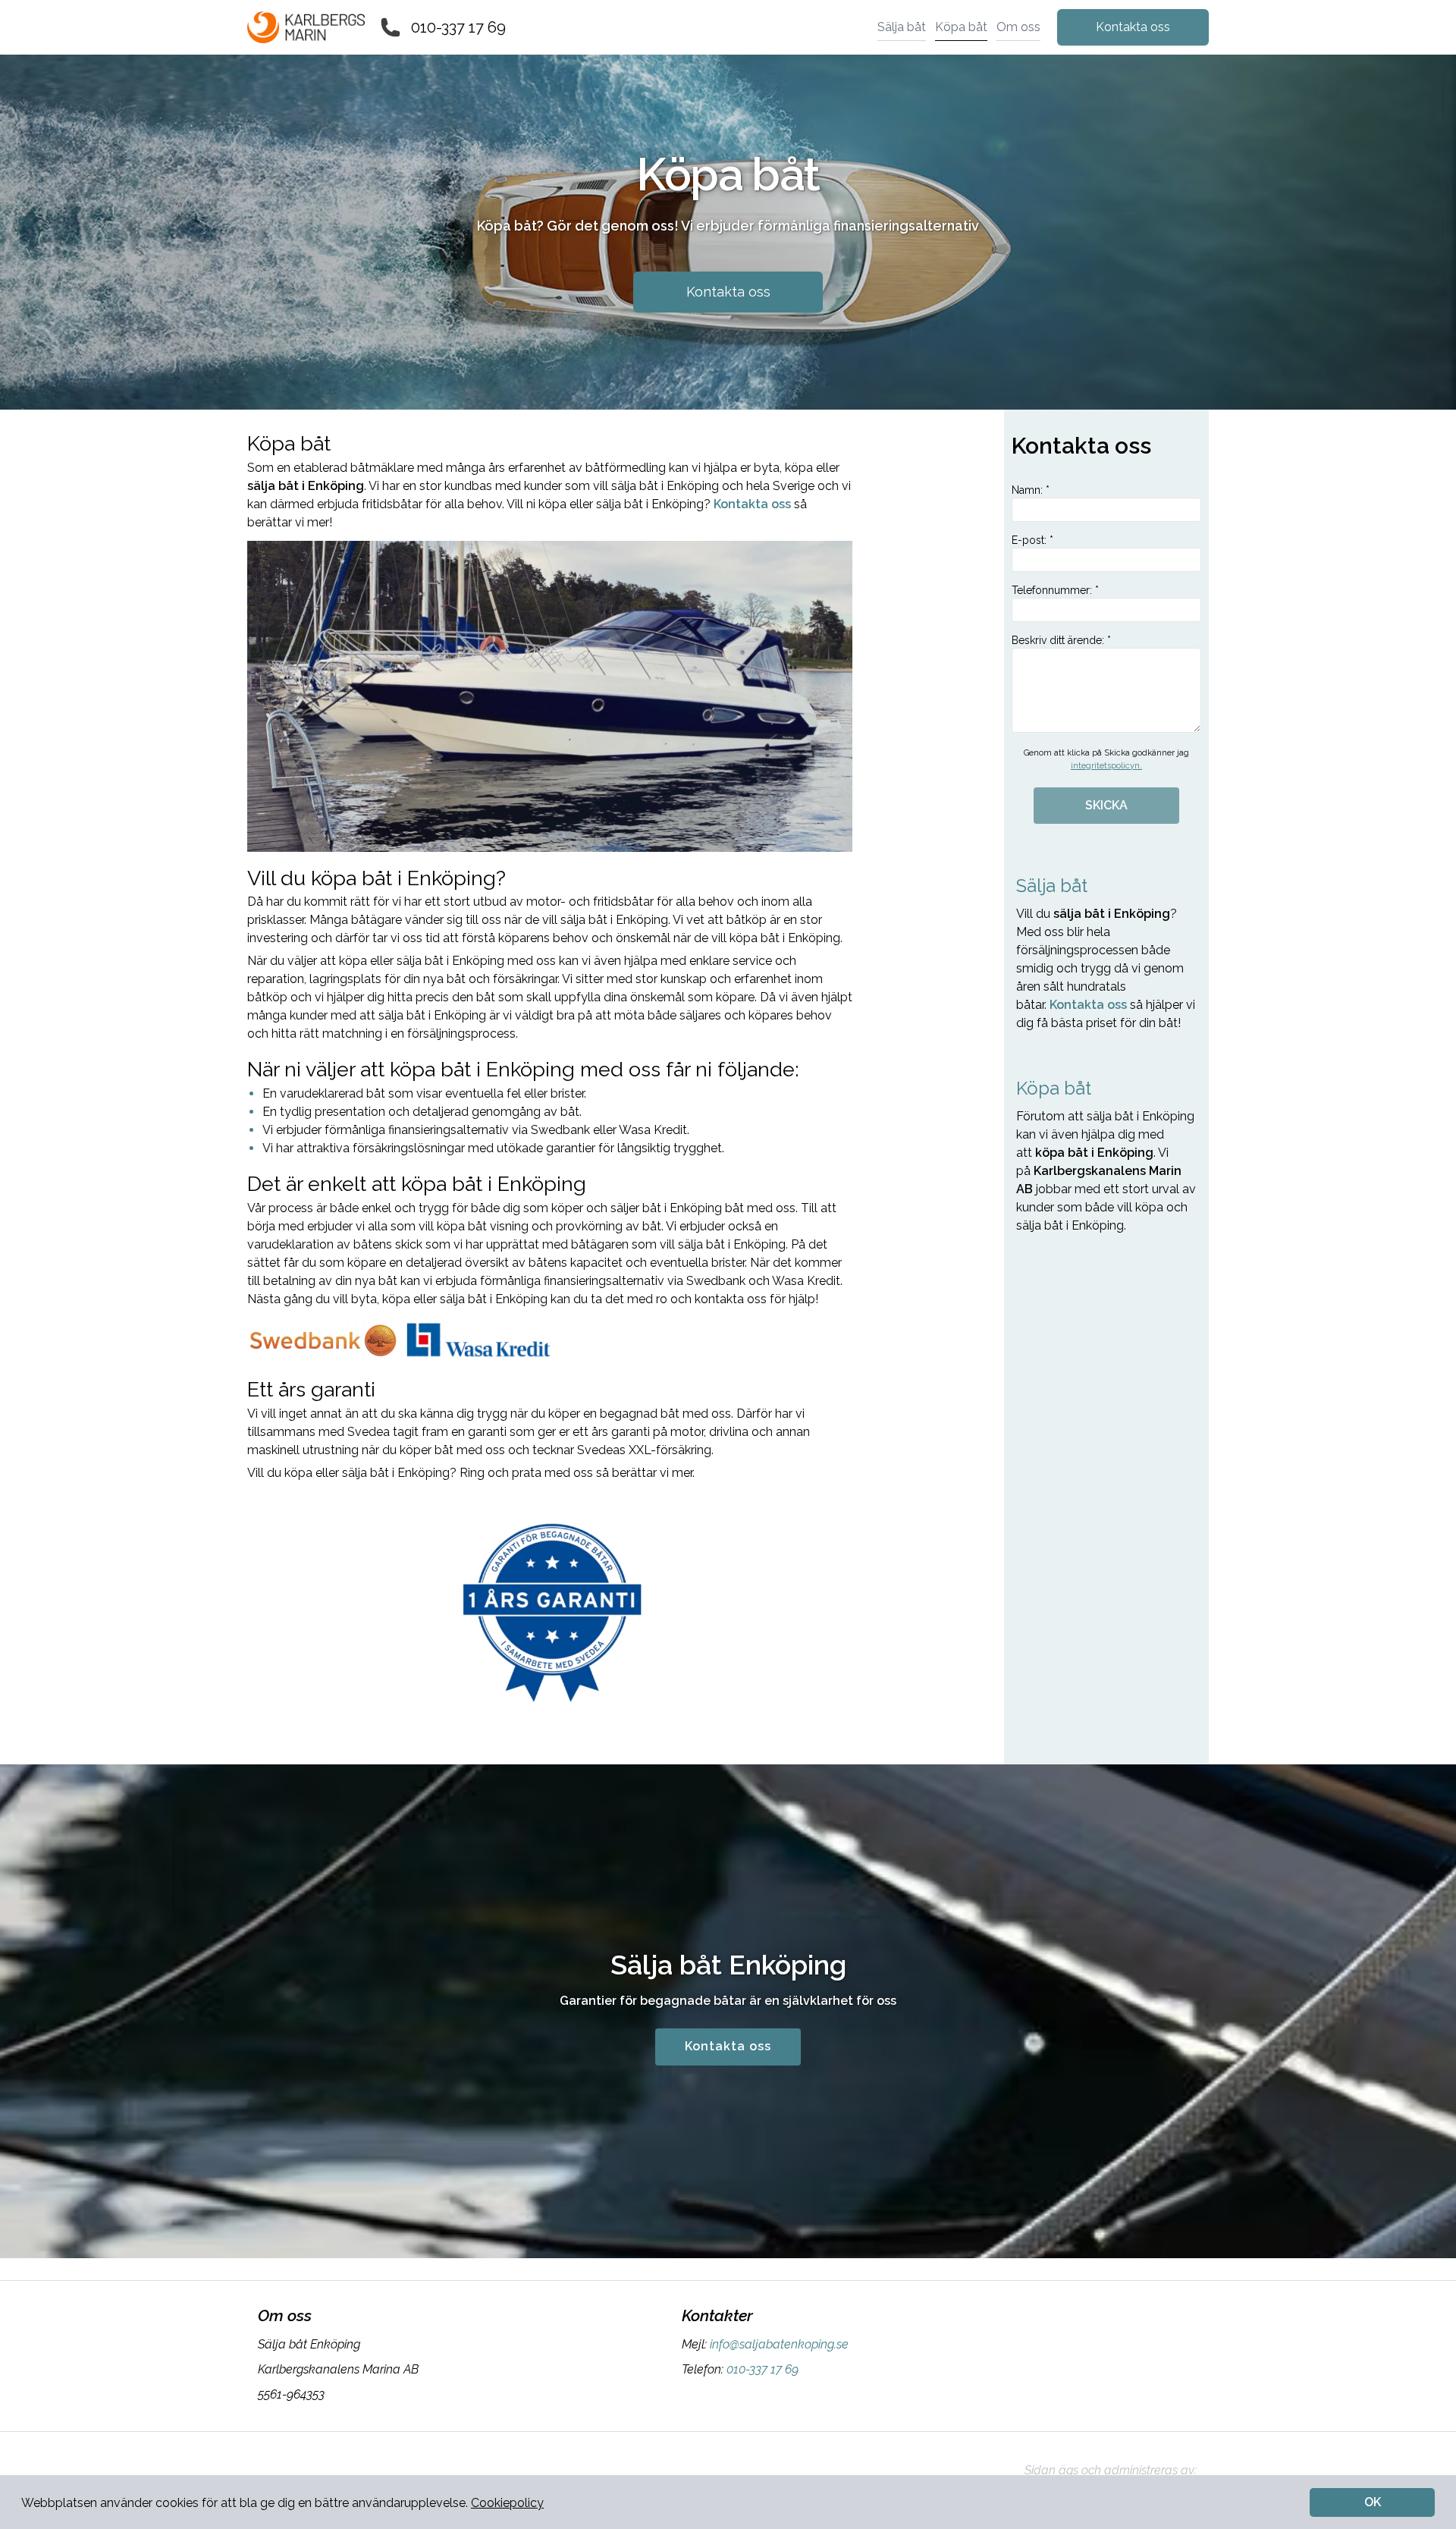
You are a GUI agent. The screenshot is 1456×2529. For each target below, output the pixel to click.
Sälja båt (902, 27)
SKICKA (1106, 805)
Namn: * (1031, 490)
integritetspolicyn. (1106, 766)
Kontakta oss (1133, 27)
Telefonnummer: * (1055, 590)
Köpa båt (961, 27)
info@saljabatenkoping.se (779, 2344)
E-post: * (1032, 540)
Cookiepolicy (507, 2503)
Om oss (1018, 27)
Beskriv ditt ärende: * (1061, 640)
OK (1373, 2502)
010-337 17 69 (458, 27)
